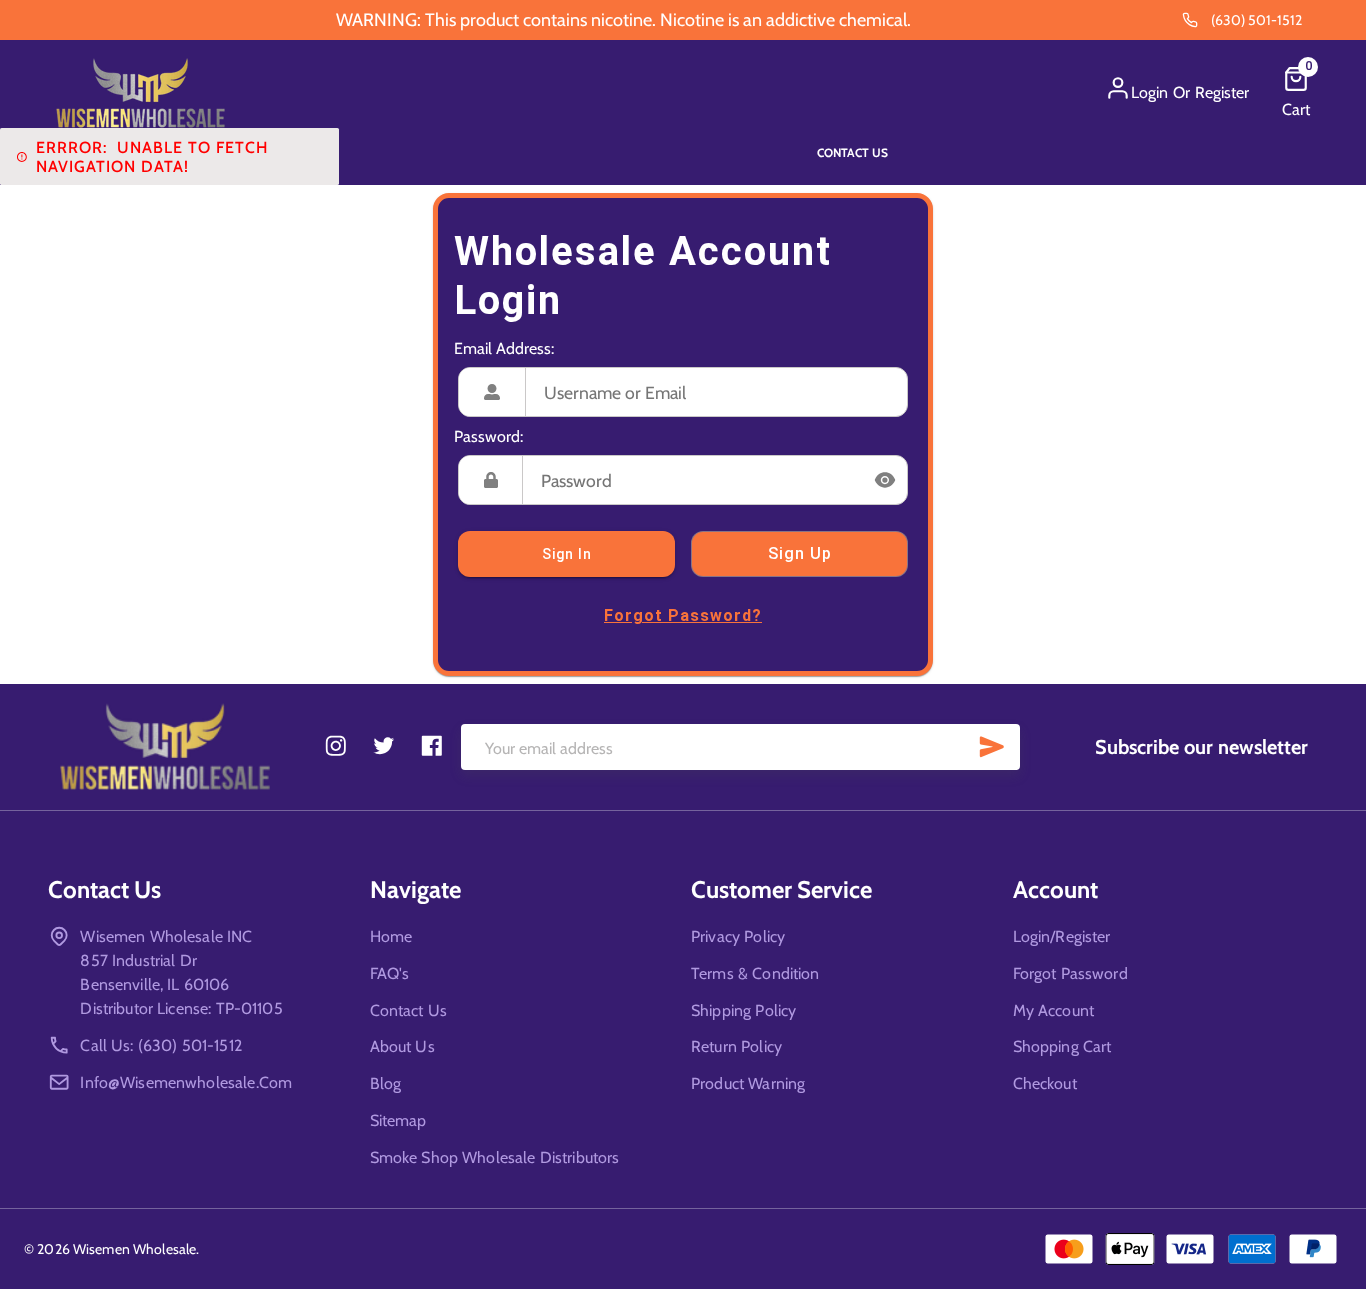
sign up (800, 553)
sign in (567, 554)
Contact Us (852, 152)
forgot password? (683, 615)
